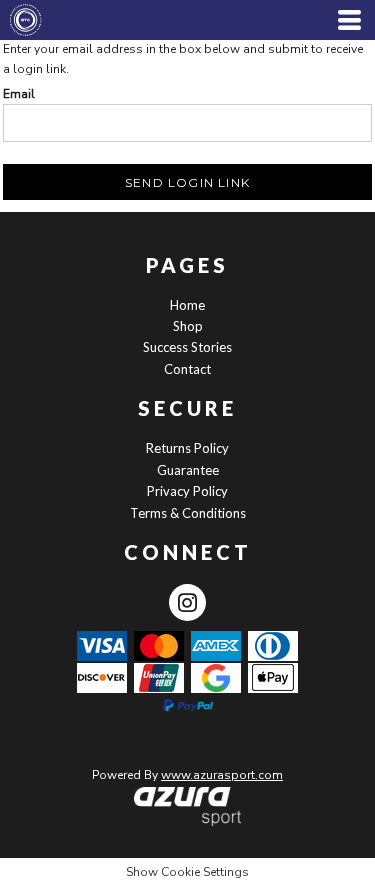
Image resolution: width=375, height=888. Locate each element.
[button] (187, 806)
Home (187, 305)
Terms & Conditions (188, 513)
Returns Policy (187, 448)
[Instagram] (187, 602)
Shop (188, 326)
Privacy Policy (187, 491)
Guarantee (188, 470)
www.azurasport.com (222, 775)
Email (19, 94)
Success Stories (187, 347)
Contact (187, 369)
